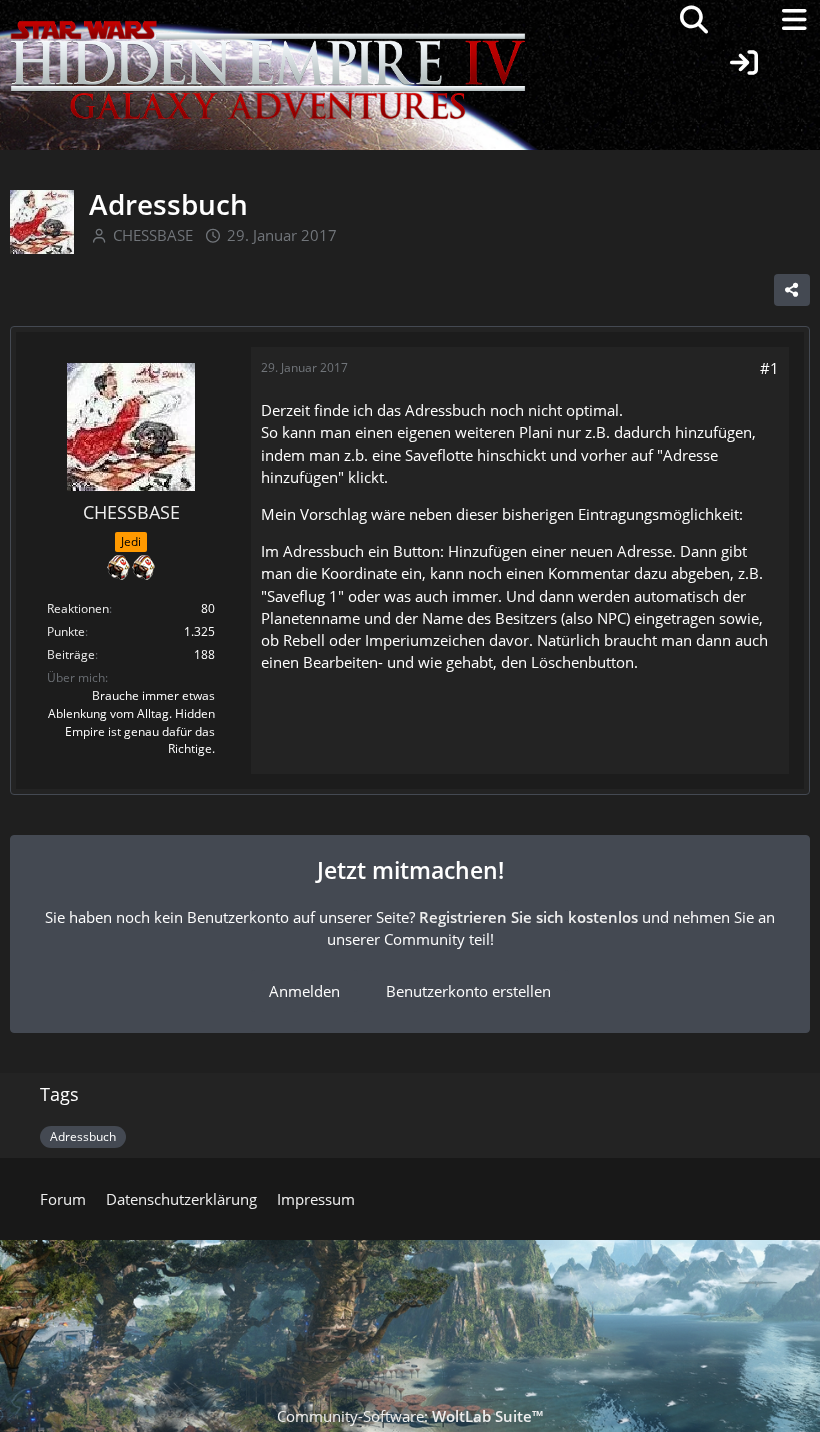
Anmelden (304, 991)
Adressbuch (83, 1136)
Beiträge (71, 654)
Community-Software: (410, 1416)
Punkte (66, 631)
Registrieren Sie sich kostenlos (528, 917)
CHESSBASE (153, 235)
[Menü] (794, 20)
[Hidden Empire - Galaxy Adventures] (268, 20)
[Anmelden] (744, 62)
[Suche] (694, 20)
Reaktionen (78, 608)
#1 (769, 368)
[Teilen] (792, 290)
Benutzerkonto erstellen (468, 991)
